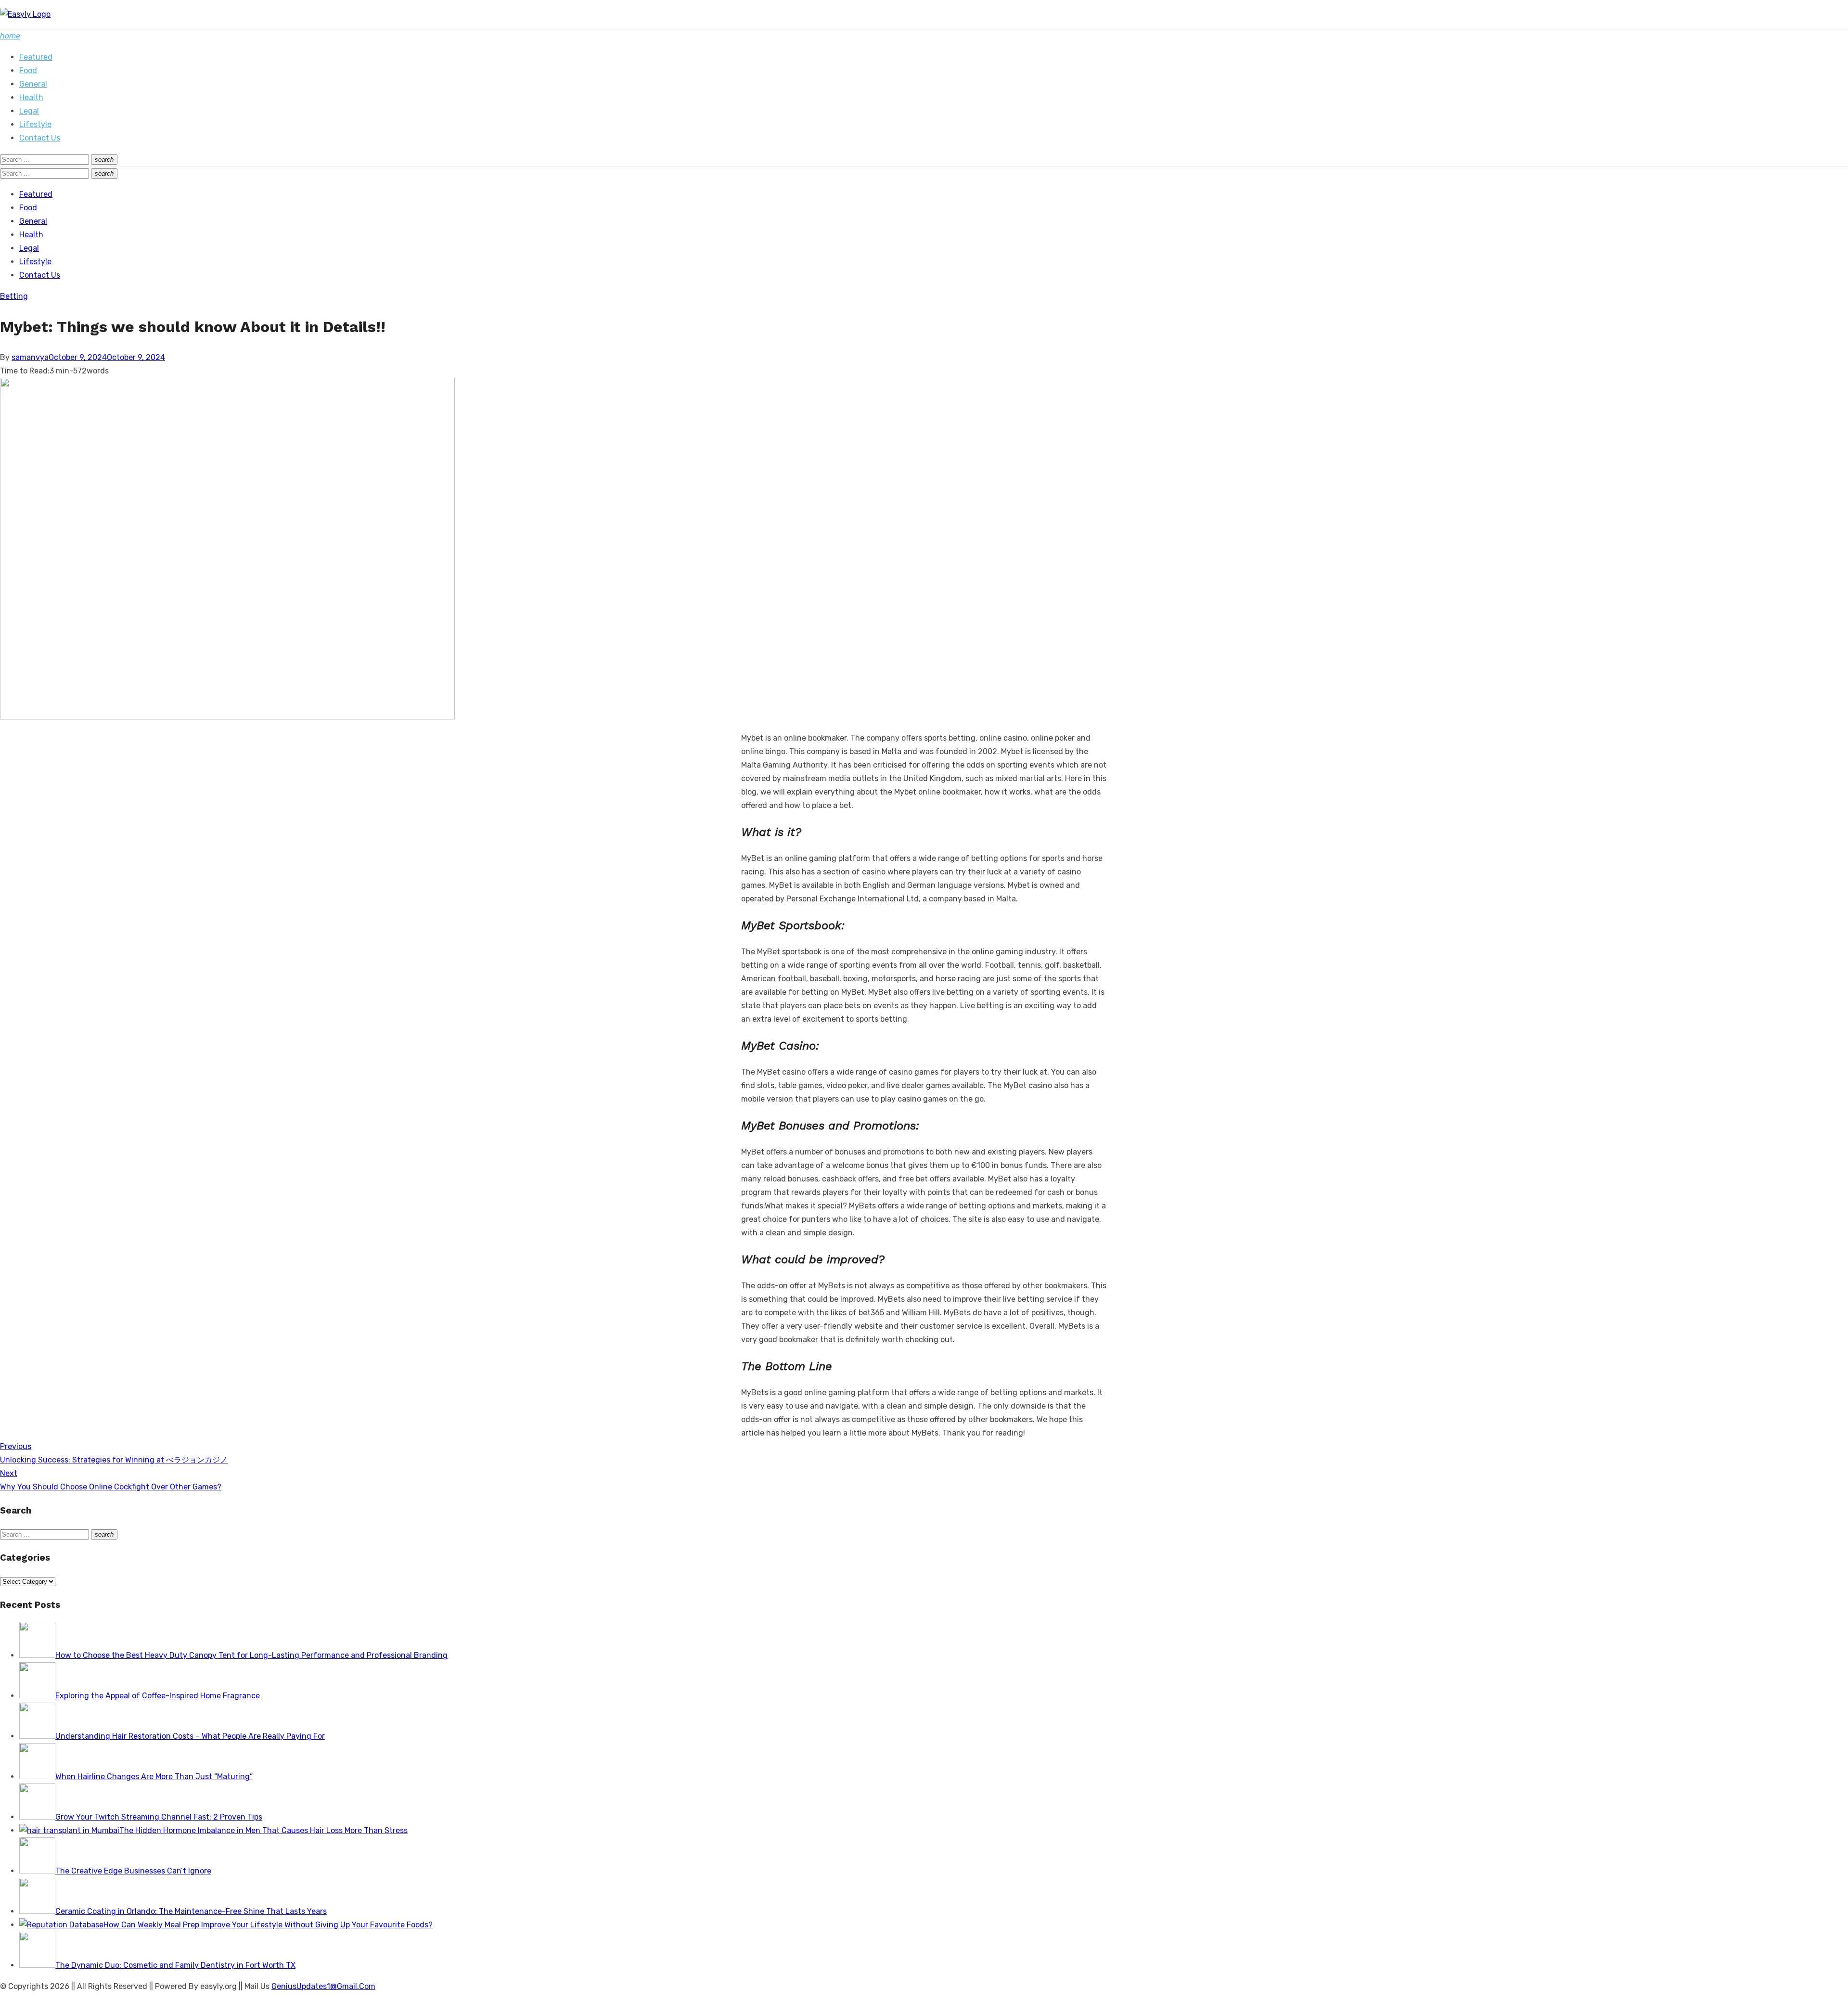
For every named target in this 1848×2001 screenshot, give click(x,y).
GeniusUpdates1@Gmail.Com (323, 1986)
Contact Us (40, 138)
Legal (29, 111)
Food (28, 71)
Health (31, 97)
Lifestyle (35, 124)
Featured (36, 57)
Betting (14, 296)
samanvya (30, 357)
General (33, 84)
